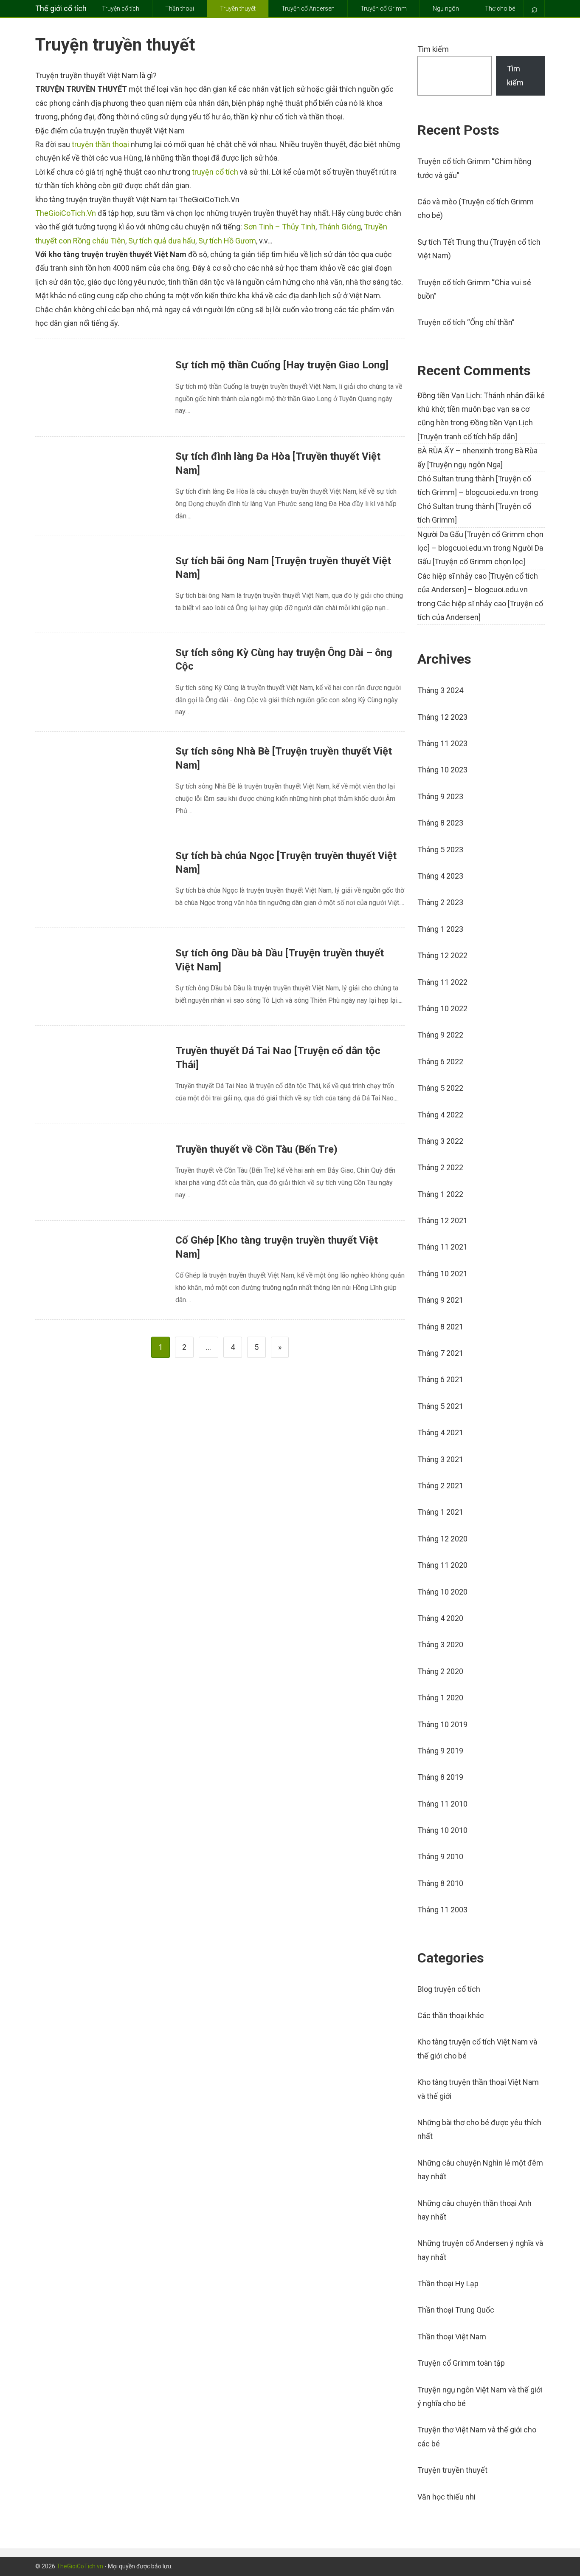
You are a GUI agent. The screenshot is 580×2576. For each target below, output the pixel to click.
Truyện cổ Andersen (308, 8)
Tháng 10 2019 (442, 1724)
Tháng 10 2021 (442, 1274)
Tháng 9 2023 (440, 796)
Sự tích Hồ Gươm (227, 241)
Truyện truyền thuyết (452, 2470)
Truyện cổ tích (121, 8)
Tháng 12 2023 (442, 717)
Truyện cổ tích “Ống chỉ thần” (466, 322)
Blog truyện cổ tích (449, 1989)
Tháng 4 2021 (440, 1432)
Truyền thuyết (238, 8)
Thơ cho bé (500, 8)
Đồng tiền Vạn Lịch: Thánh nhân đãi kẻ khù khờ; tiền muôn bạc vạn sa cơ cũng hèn (481, 409)
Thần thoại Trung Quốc (456, 2310)
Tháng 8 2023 (440, 823)
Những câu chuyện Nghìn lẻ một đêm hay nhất (480, 2170)
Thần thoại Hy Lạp (448, 2283)
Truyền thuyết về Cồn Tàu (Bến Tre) (256, 1149)
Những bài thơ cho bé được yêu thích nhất (479, 2129)
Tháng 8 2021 (440, 1327)
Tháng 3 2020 (440, 1644)
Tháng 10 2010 (442, 1830)
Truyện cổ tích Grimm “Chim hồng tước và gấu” (474, 168)
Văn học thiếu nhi (446, 2497)
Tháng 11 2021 (442, 1247)
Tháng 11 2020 (442, 1565)
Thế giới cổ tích (61, 8)
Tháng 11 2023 (442, 743)
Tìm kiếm (433, 49)
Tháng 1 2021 (440, 1512)
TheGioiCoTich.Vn (66, 213)
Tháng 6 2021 (440, 1379)
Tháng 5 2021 (440, 1406)
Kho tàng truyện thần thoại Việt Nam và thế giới (478, 2089)
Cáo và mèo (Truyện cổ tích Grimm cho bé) (476, 208)
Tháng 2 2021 (440, 1486)
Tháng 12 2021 (442, 1220)
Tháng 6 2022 (440, 1062)
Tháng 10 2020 (442, 1592)
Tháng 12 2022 (442, 955)
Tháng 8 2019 (440, 1777)
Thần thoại (180, 8)
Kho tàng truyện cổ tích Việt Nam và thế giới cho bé (477, 2049)
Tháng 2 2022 (440, 1167)
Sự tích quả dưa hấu (162, 241)
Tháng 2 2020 (440, 1671)
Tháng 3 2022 (440, 1141)
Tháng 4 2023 (440, 876)
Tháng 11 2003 (442, 1910)
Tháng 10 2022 (442, 1008)
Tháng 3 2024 (440, 690)
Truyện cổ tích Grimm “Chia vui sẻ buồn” (474, 289)
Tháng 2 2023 (440, 902)
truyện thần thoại (100, 144)
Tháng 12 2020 (442, 1539)
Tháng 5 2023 (440, 850)
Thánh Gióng (340, 227)
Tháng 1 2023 (440, 929)
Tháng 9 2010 (440, 1856)
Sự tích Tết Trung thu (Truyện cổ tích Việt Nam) (479, 249)
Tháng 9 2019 (440, 1751)
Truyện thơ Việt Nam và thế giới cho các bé (477, 2436)
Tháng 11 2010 (442, 1804)
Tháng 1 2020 (440, 1698)
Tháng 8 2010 (440, 1883)
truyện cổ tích (215, 172)
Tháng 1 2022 (440, 1194)
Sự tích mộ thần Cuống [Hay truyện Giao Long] (282, 365)
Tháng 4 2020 (440, 1618)
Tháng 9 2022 (440, 1035)
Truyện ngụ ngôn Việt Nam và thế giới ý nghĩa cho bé (480, 2396)
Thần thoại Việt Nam (452, 2337)
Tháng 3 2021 (440, 1459)
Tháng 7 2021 (440, 1353)
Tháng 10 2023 (442, 770)
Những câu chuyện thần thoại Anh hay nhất (474, 2210)
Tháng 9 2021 (440, 1300)
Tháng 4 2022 (440, 1115)
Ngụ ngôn (446, 8)
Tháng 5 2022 (440, 1088)
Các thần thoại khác (451, 2015)
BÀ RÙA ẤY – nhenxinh (455, 451)
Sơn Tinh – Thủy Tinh (280, 227)
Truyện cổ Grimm (384, 8)
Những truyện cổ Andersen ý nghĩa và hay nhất (480, 2250)
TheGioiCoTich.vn (80, 2566)
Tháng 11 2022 (442, 982)
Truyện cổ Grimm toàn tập (461, 2363)
